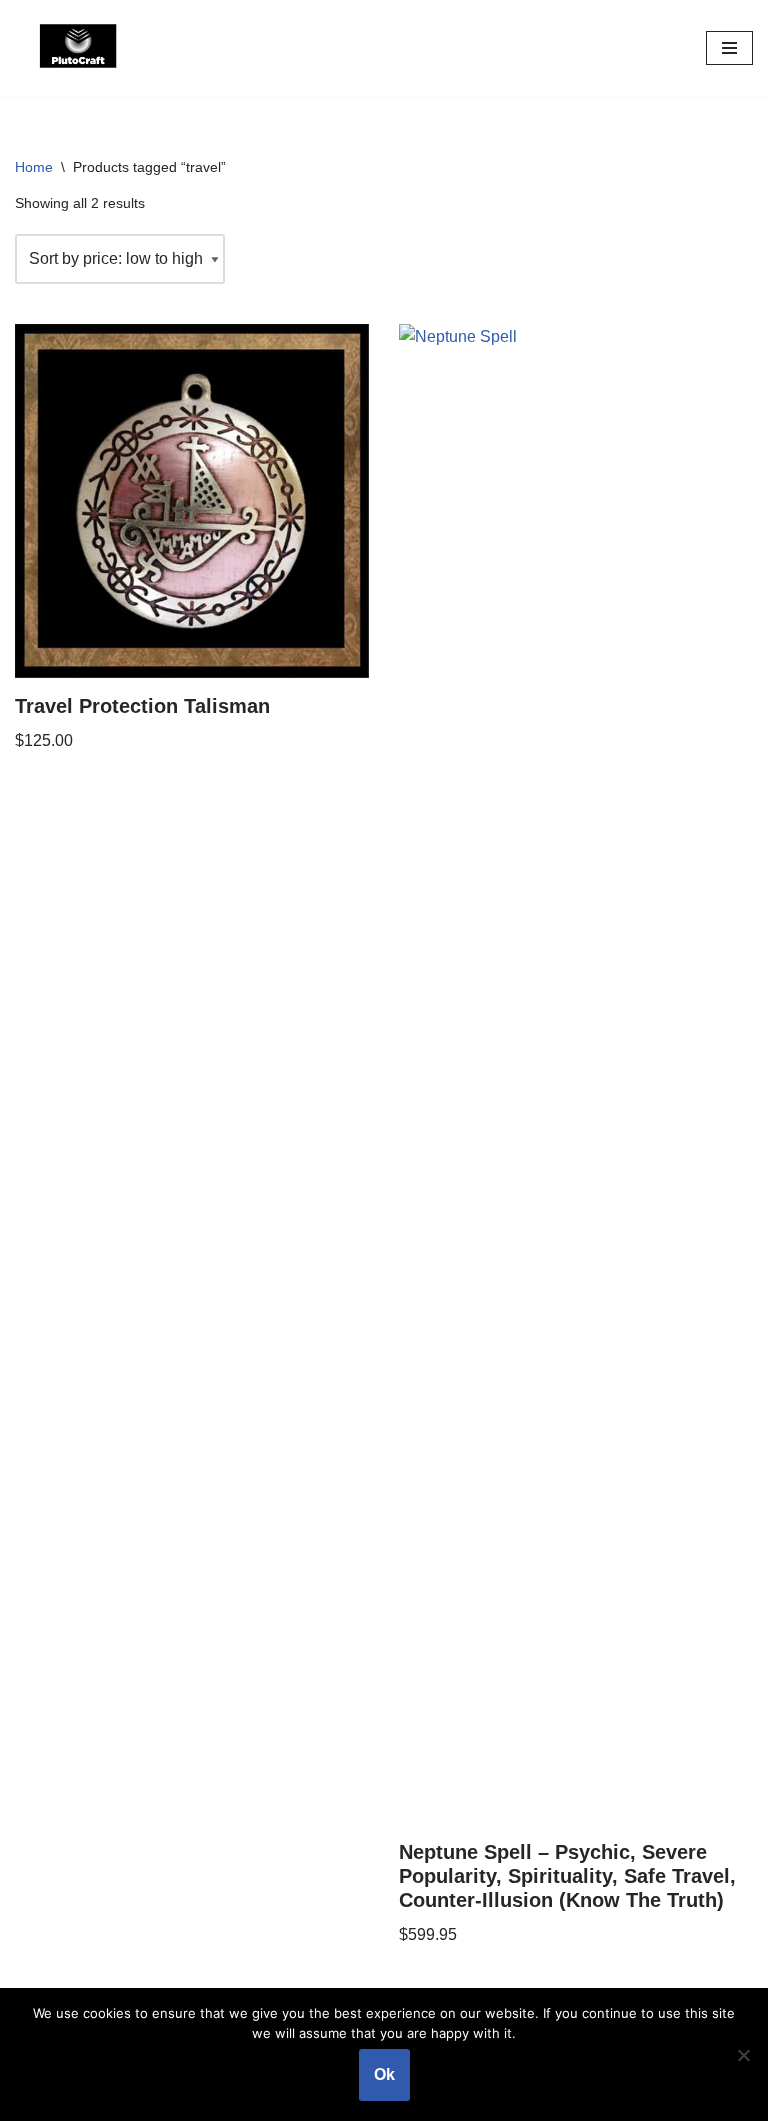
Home (34, 167)
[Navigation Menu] (729, 48)
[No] (743, 2055)
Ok (384, 2074)
